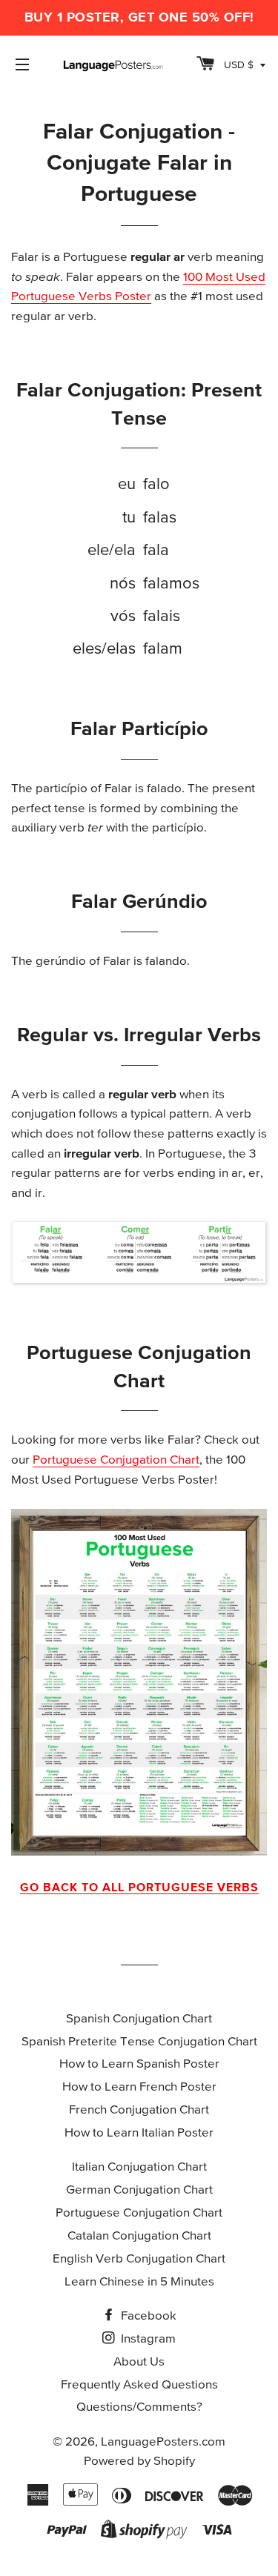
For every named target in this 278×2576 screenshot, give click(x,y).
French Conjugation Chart (139, 2110)
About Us (139, 2362)
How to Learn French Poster (139, 2087)
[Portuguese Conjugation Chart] (139, 1682)
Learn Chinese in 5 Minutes (139, 2282)
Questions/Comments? (139, 2407)
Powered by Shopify (139, 2462)
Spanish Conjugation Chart (139, 2019)
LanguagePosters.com (163, 2442)
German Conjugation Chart (139, 2190)
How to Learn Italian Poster (139, 2133)
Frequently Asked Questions (139, 2385)
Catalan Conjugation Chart (139, 2236)
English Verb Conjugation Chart (139, 2259)
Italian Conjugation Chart (139, 2167)
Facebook (147, 2316)
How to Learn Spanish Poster (139, 2064)
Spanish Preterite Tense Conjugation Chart (139, 2042)
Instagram (147, 2339)
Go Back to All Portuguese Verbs (139, 1888)
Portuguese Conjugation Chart (116, 1460)
